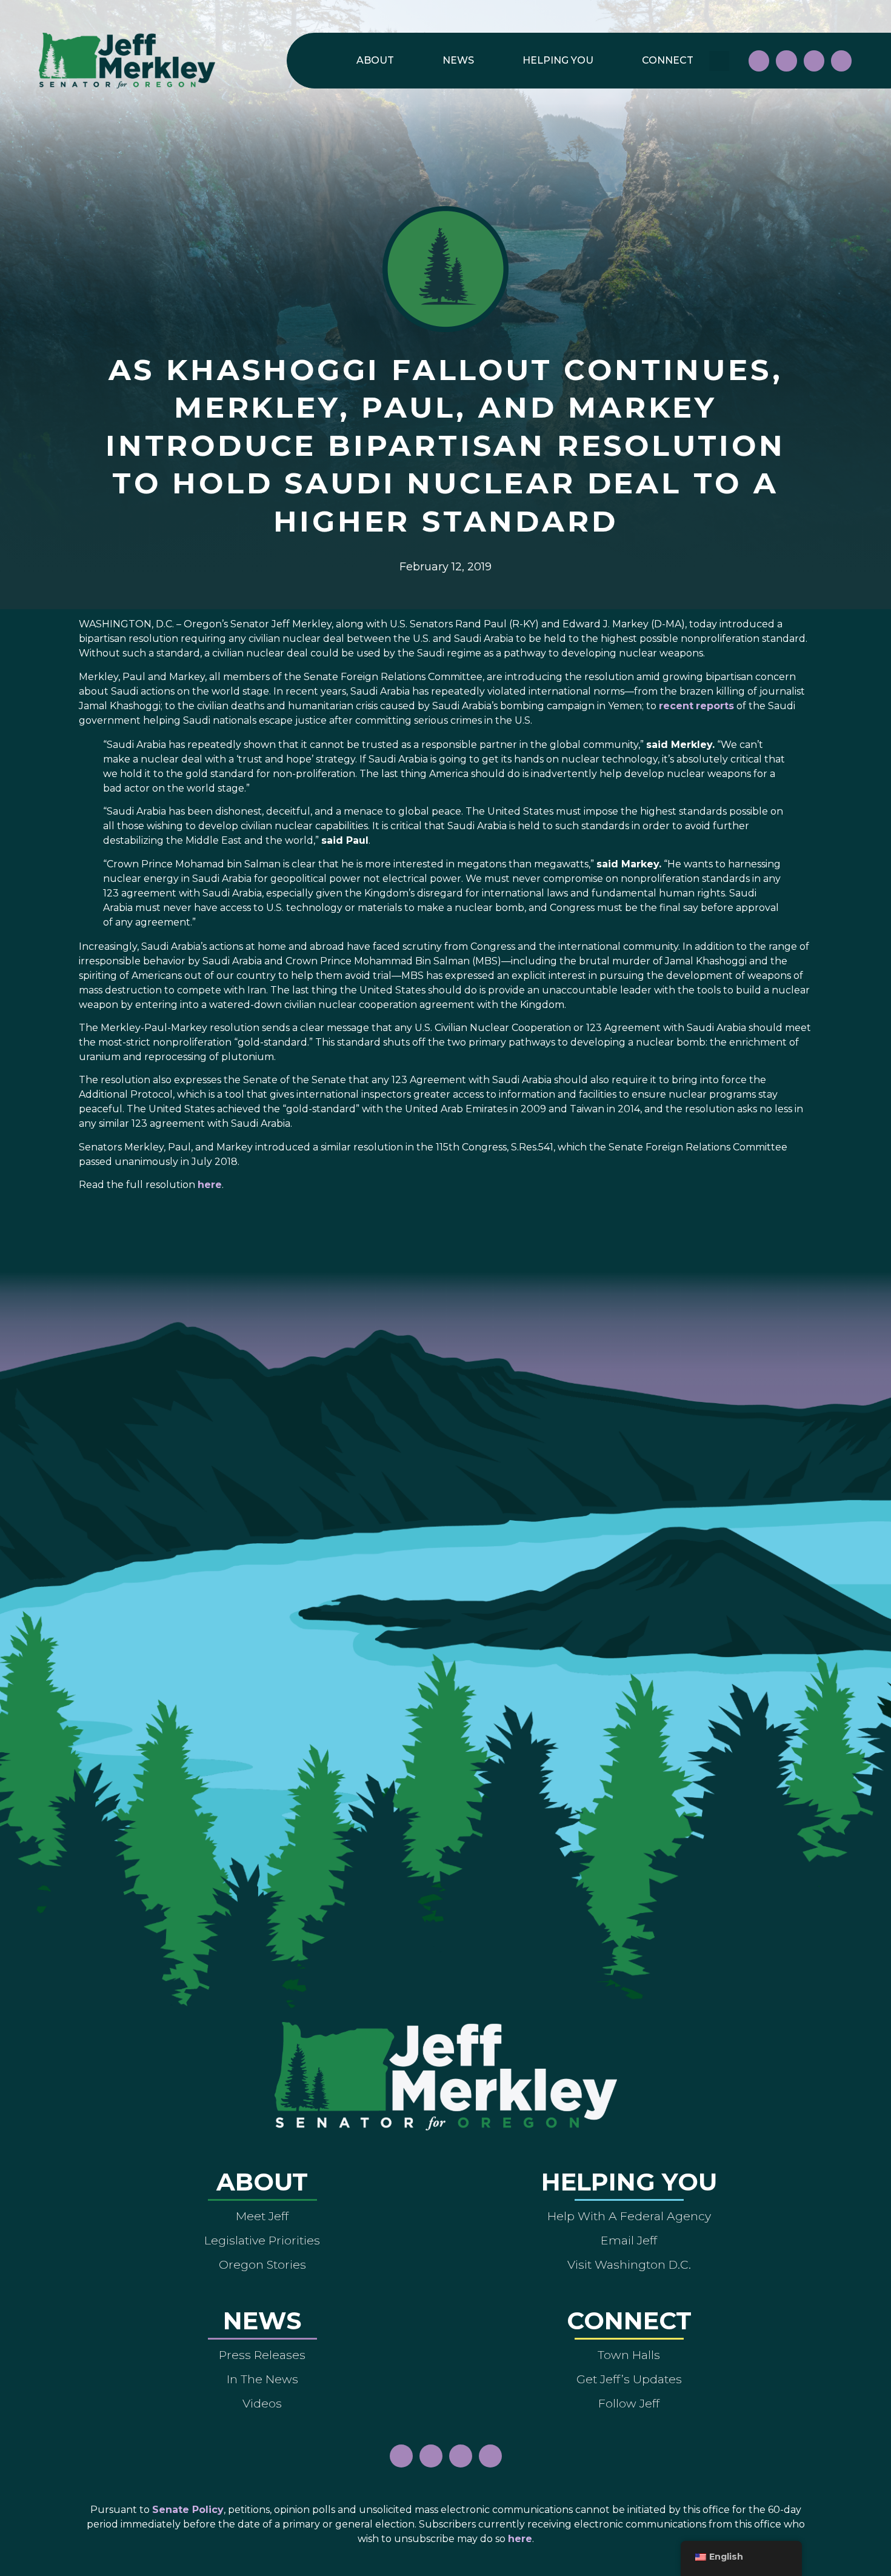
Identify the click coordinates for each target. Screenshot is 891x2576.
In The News (262, 2379)
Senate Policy (188, 2510)
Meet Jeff (262, 2216)
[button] (719, 61)
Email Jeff (629, 2240)
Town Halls (629, 2355)
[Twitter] (841, 61)
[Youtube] (814, 61)
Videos (262, 2403)
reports (715, 706)
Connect (668, 60)
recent (676, 706)
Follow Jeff (629, 2403)
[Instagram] (786, 61)
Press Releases (262, 2355)
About (375, 60)
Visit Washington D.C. (629, 2264)
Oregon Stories (262, 2264)
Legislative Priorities (262, 2240)
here (210, 1185)
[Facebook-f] (759, 61)
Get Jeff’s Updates (629, 2379)
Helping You (558, 60)
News (458, 60)
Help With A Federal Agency (629, 2216)
